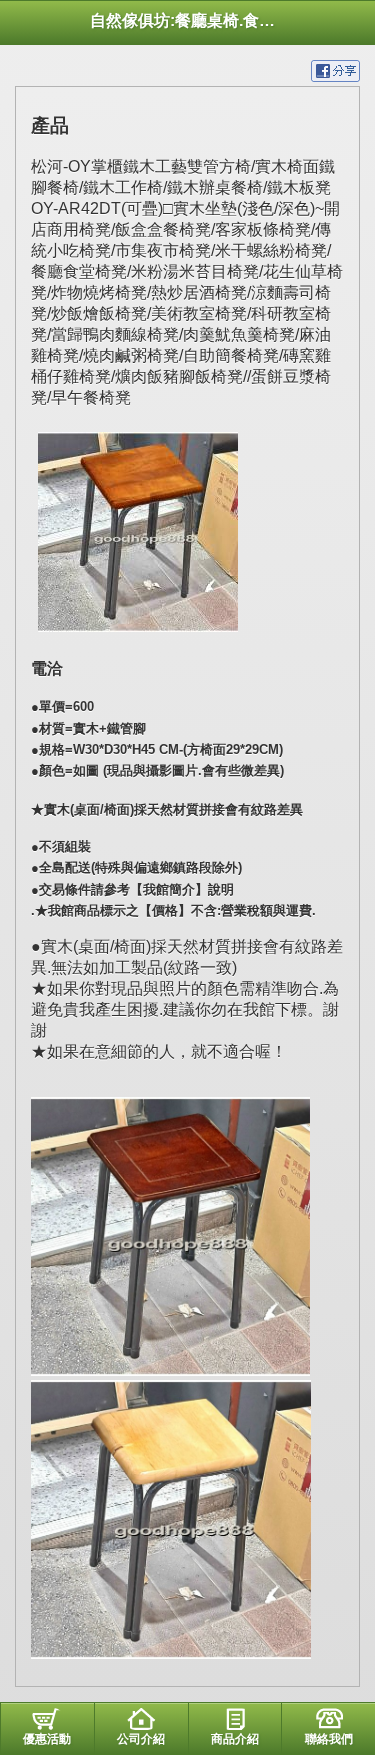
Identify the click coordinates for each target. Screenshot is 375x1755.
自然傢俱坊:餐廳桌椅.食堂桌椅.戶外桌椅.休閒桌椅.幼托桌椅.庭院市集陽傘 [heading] (187, 20)
